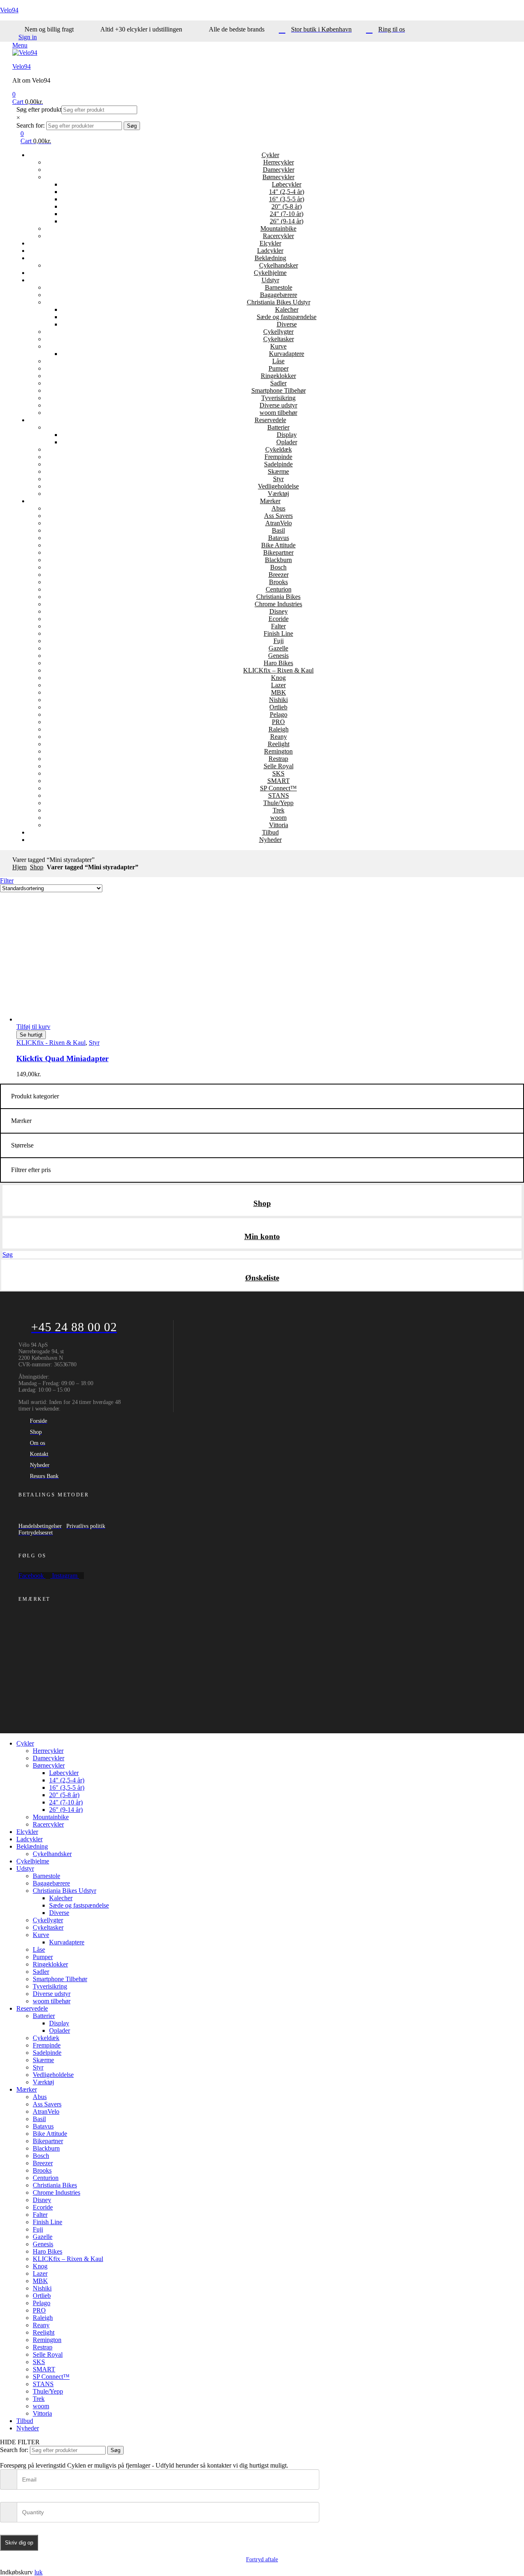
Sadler (278, 383)
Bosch (278, 567)
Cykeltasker (279, 339)
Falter (278, 626)
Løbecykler (287, 184)
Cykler (270, 155)
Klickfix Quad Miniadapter (62, 1059)
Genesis (278, 656)
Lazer (278, 685)
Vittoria (279, 825)
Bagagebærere (279, 295)
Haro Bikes (278, 663)
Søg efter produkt (39, 109)
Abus (278, 508)
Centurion (279, 589)
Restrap (278, 759)
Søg (132, 126)
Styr (278, 479)
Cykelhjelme (270, 273)
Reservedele (270, 420)
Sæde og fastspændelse (287, 317)
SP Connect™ (278, 788)
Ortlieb (278, 707)
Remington (278, 751)
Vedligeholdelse (278, 486)
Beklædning (270, 258)
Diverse (287, 324)
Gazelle (278, 648)
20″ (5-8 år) (287, 206)
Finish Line (278, 633)
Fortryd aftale (262, 2559)
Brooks (278, 582)
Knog (278, 678)
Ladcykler (270, 251)
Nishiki (278, 700)
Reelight (279, 744)
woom (278, 818)
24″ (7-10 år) (287, 214)
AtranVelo (279, 523)
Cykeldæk (279, 449)
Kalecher (287, 309)
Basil (278, 530)
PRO (278, 722)
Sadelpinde (278, 464)
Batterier (278, 427)
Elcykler (270, 243)
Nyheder (270, 840)
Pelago (279, 714)
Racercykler (278, 236)
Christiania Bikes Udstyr (279, 302)
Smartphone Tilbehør (279, 390)
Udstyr (270, 280)
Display (287, 435)
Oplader (287, 442)
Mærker (270, 501)
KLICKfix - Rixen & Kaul (51, 1043)
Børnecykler (278, 177)
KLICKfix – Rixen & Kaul (278, 670)
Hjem (19, 867)
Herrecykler (279, 162)
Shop (37, 867)
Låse (278, 361)
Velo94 (9, 10)
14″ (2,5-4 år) (287, 192)
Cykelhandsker (279, 265)
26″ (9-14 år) (287, 221)
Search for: (30, 125)
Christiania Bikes (278, 597)
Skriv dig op (19, 2543)
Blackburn (278, 560)
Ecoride (279, 619)
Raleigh (279, 729)
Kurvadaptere (287, 354)
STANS (279, 795)
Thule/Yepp (278, 803)
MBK (279, 692)
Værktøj (278, 494)
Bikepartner (278, 552)
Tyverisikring (278, 398)
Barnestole (279, 287)
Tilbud (270, 832)
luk (38, 2572)
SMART (279, 781)
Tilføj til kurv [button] (33, 1027)
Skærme (278, 471)
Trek (279, 810)
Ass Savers (278, 516)
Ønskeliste (262, 1278)
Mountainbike (278, 228)
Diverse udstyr (278, 405)
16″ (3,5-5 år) (287, 199)
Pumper (279, 368)
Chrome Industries (278, 604)
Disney (279, 611)
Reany (279, 737)
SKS (278, 773)
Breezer (279, 575)
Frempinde (278, 457)
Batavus (279, 538)
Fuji (279, 641)
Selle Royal (279, 766)
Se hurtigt (31, 1035)
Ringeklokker (278, 376)
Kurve (278, 346)
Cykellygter (278, 332)
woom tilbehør (278, 413)
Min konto (262, 1236)
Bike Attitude (278, 545)
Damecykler (279, 170)
